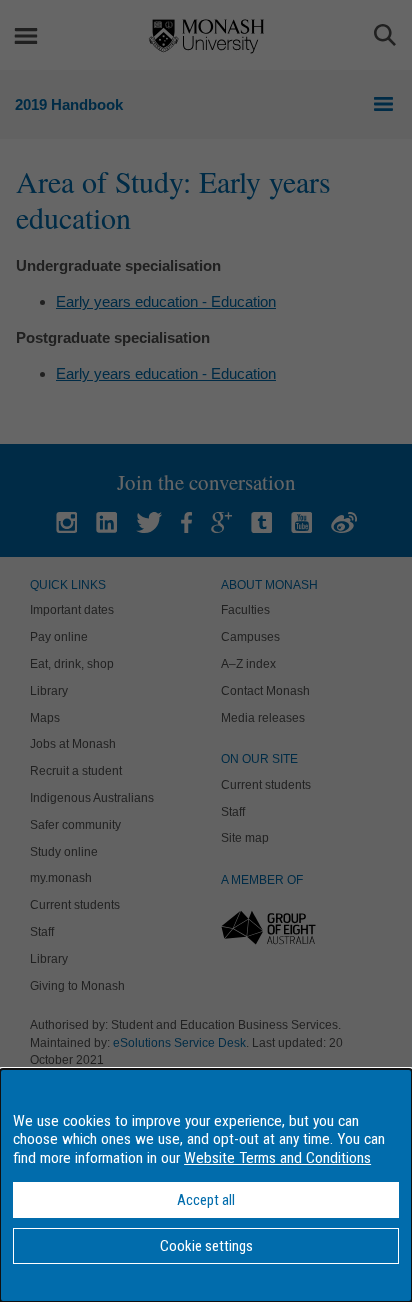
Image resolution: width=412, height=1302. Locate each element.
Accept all (206, 1200)
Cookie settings (206, 1246)
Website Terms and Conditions (277, 1158)
